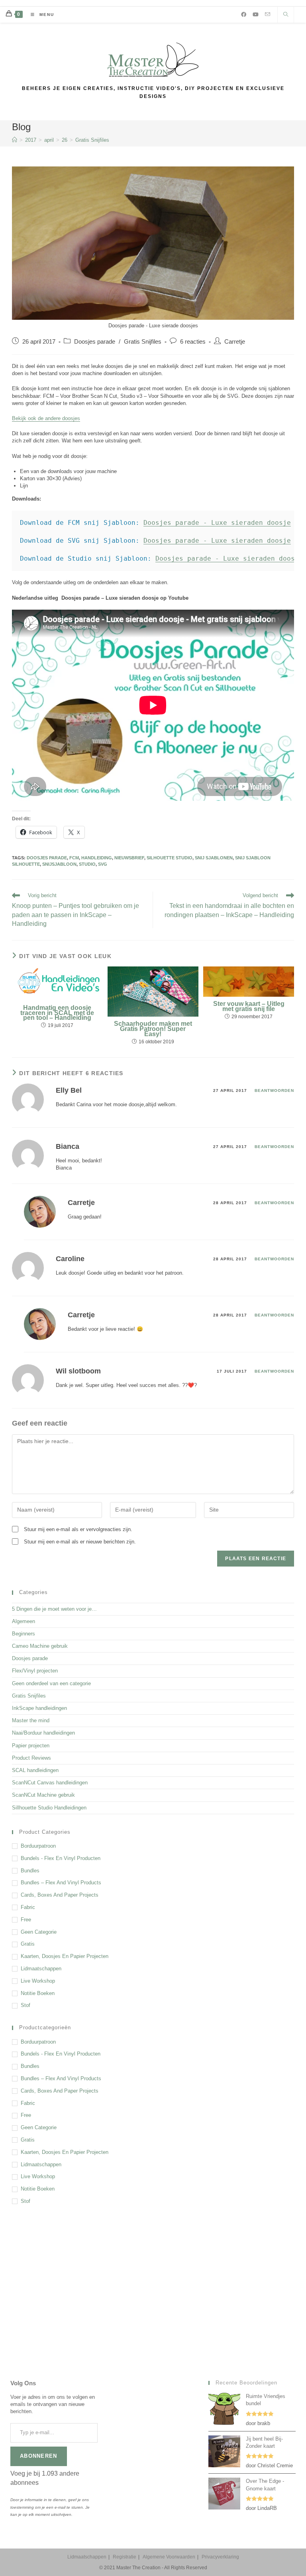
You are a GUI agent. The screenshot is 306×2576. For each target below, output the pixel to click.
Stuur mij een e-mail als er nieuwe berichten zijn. (80, 1542)
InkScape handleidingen (39, 1708)
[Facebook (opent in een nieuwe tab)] (244, 15)
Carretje (235, 342)
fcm (74, 858)
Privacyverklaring (220, 2557)
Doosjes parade (95, 342)
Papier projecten (31, 1746)
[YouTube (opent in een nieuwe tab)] (256, 15)
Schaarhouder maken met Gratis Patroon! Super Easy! (153, 1029)
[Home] (15, 140)
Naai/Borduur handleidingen (43, 1733)
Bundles (30, 1871)
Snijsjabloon (59, 864)
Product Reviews (31, 1758)
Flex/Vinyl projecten (35, 1671)
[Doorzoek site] (286, 15)
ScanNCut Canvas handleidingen (50, 1783)
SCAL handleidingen (35, 1770)
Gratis (28, 1944)
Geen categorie (39, 1932)
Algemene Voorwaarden (169, 2557)
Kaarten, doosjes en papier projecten (65, 1956)
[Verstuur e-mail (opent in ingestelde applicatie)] (268, 14)
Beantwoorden (274, 1090)
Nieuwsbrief (129, 858)
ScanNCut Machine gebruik (43, 1795)
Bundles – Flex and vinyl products (61, 1883)
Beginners (24, 1634)
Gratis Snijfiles (92, 140)
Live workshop (38, 1981)
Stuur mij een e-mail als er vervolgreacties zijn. (78, 1529)
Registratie (125, 2557)
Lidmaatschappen (41, 1969)
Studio (87, 864)
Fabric (28, 1907)
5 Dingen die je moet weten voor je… (54, 1609)
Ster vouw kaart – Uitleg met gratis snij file (249, 1007)
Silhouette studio (170, 858)
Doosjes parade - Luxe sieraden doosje (217, 523)
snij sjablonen (214, 858)
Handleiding (97, 858)
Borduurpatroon (38, 1846)
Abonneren (39, 2456)
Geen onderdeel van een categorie (51, 1683)
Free (26, 1920)
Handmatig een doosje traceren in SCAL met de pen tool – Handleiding (57, 1013)
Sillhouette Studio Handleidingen (49, 1808)
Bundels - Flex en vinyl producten (61, 1858)
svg (103, 864)
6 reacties (193, 342)
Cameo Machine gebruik (40, 1646)
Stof (25, 2005)
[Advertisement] (153, 2277)
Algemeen (24, 1621)
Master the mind (31, 1720)
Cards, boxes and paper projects (60, 1895)
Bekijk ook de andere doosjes (46, 418)
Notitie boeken (38, 1993)
